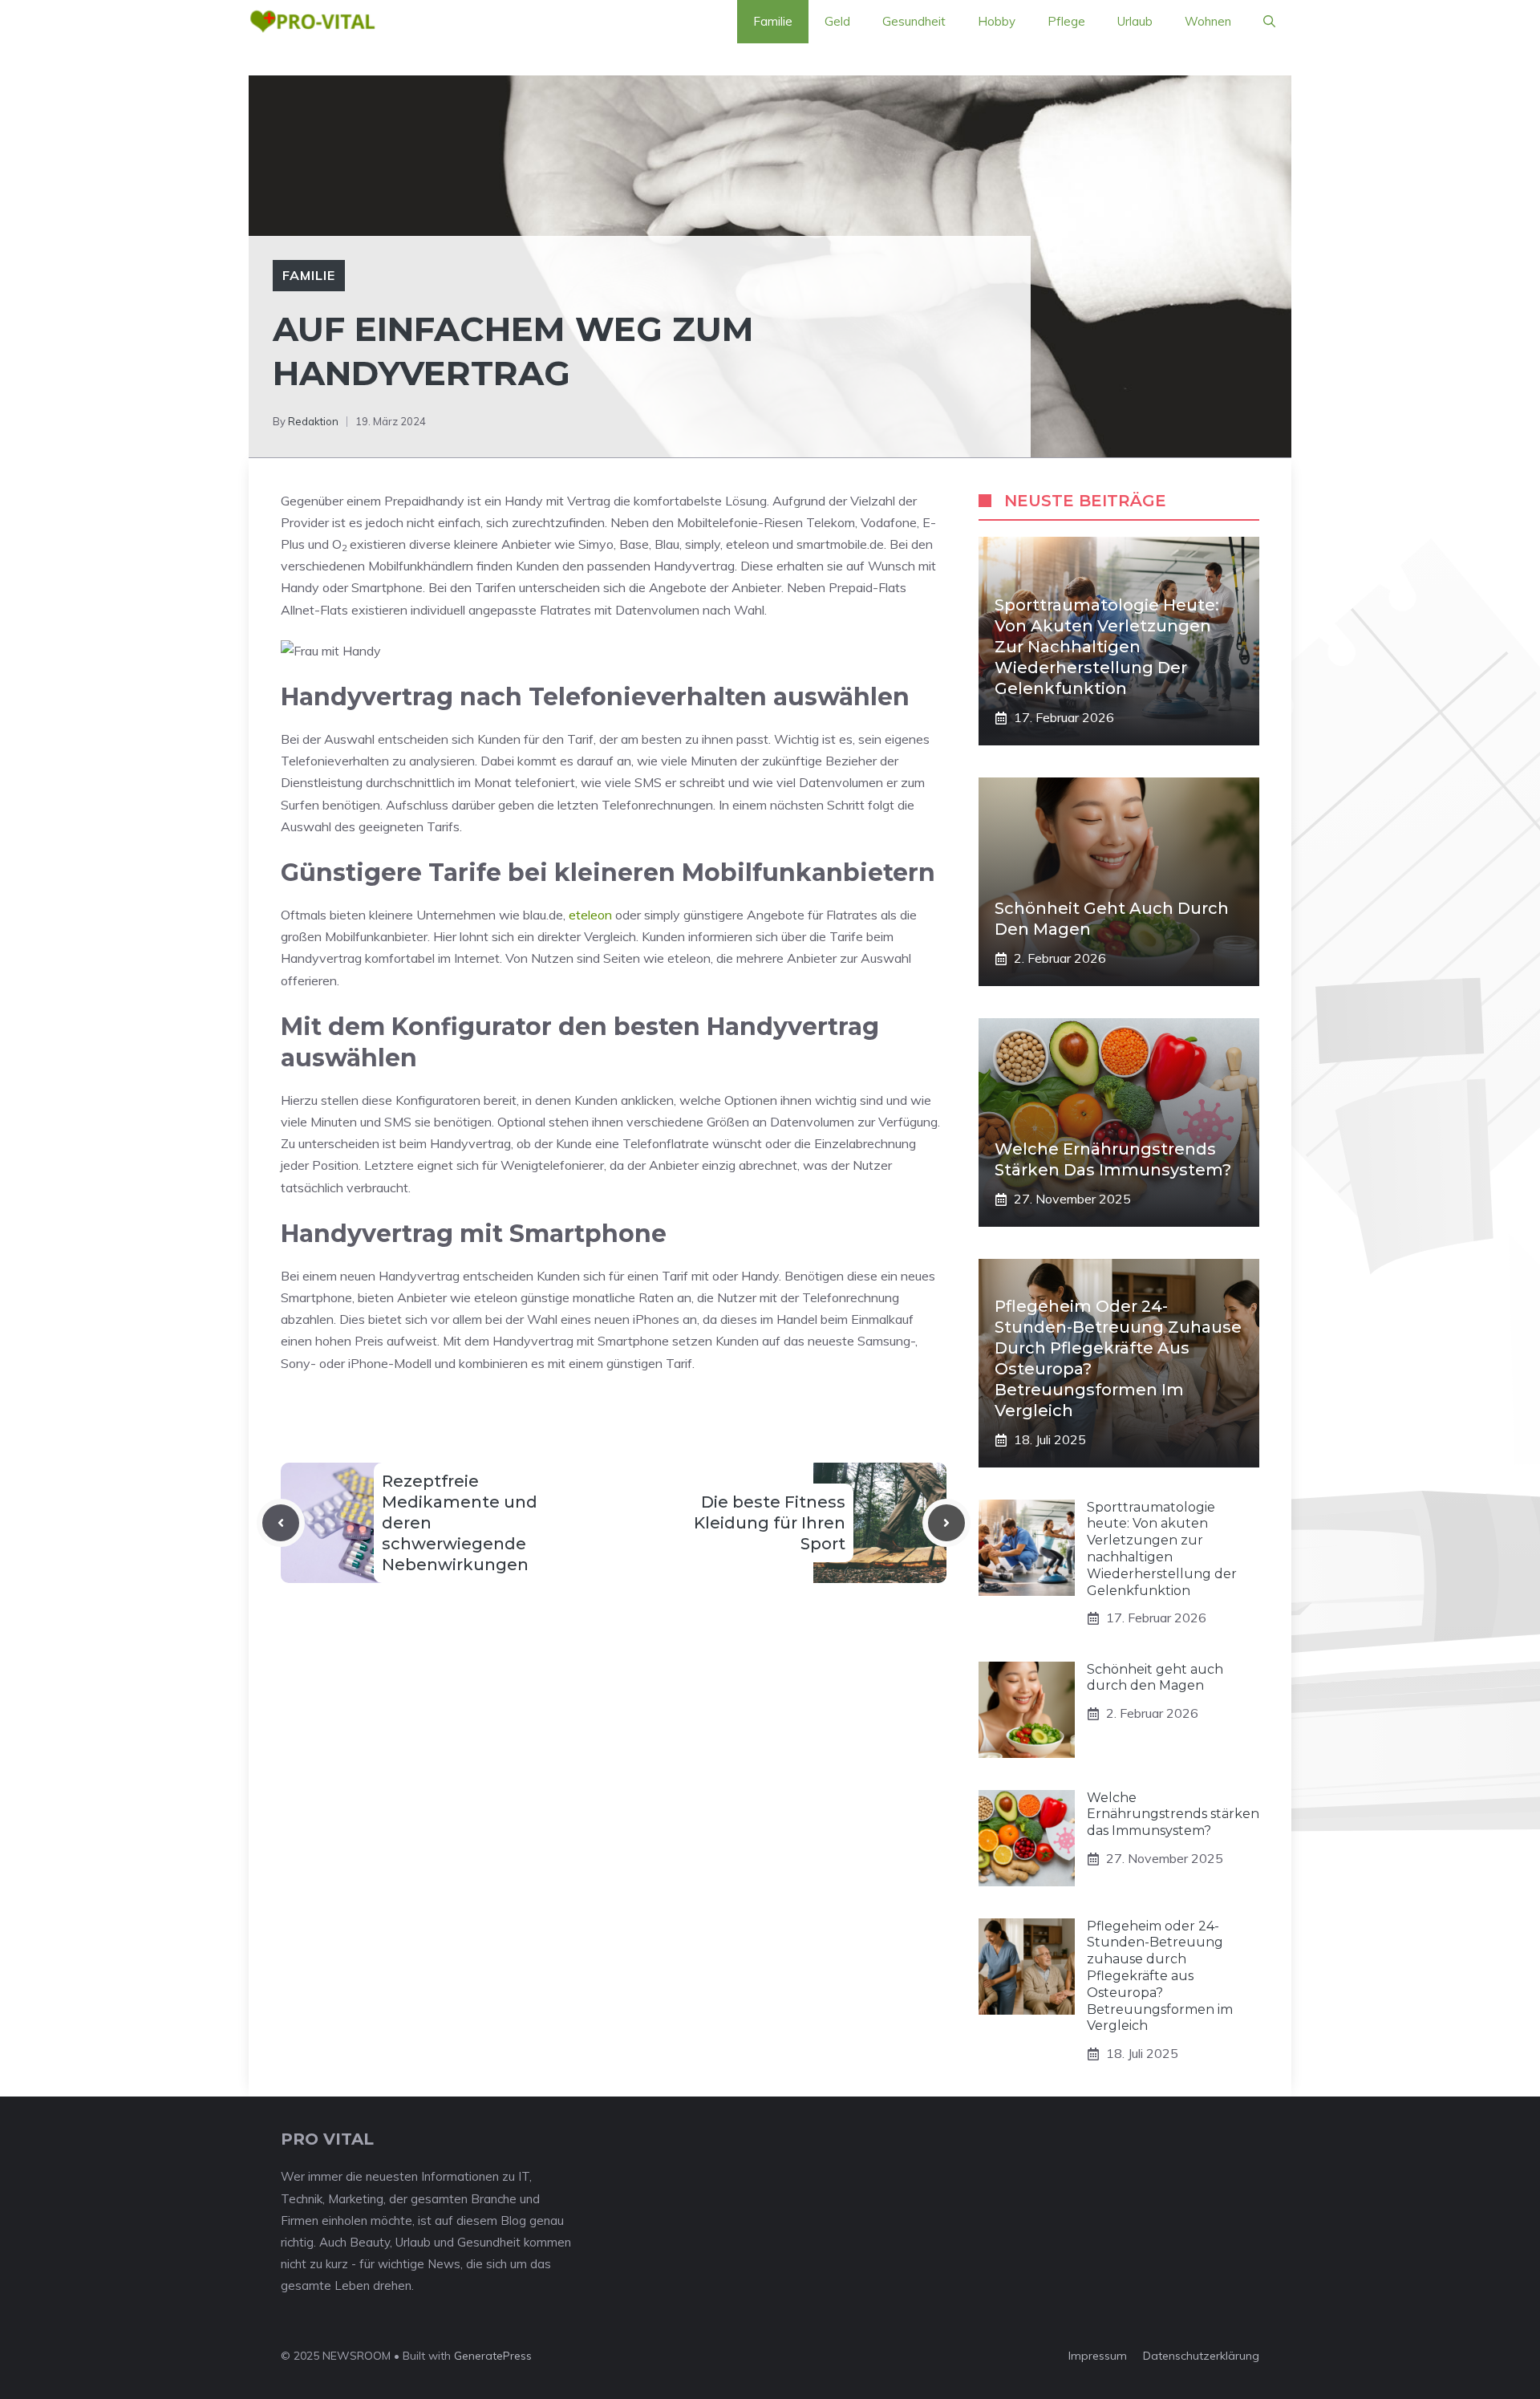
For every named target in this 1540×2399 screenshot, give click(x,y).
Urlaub (1135, 21)
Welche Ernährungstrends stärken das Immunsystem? (1173, 1814)
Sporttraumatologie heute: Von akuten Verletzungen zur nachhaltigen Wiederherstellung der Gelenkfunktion (1107, 647)
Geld (837, 21)
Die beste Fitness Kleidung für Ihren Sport (770, 1523)
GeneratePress (493, 2356)
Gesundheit (914, 21)
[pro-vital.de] (312, 22)
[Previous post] (281, 1523)
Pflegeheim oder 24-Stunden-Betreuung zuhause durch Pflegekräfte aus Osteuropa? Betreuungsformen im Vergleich (1160, 1976)
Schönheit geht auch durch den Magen (1155, 1678)
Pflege (1066, 21)
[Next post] (946, 1523)
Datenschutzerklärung (1201, 2356)
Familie (773, 21)
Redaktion (313, 421)
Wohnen (1208, 21)
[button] (1269, 22)
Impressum (1098, 2356)
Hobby (997, 21)
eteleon (590, 915)
